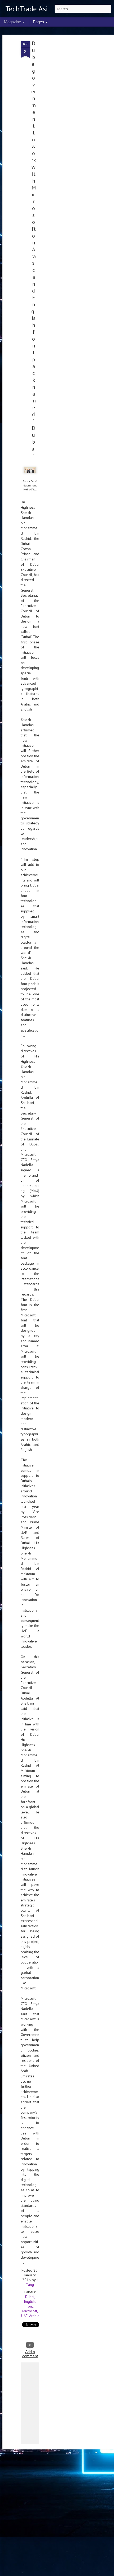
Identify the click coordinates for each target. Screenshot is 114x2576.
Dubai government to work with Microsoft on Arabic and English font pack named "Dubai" (34, 249)
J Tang (32, 2282)
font (30, 2306)
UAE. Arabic (30, 2316)
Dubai (30, 2297)
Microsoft (30, 2311)
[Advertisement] (68, 124)
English (30, 2301)
